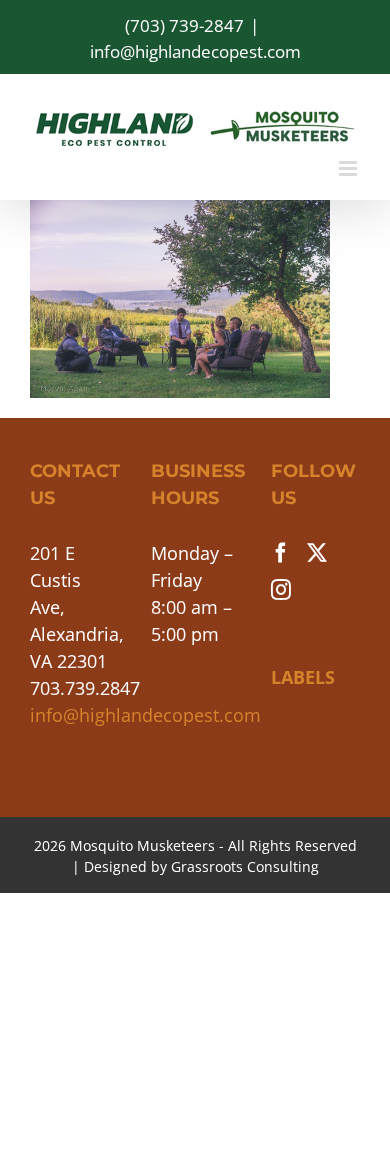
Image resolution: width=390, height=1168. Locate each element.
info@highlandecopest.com (195, 51)
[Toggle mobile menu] (349, 168)
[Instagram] (281, 590)
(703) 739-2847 (184, 25)
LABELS (303, 677)
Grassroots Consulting (245, 866)
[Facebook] (281, 553)
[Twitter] (317, 553)
